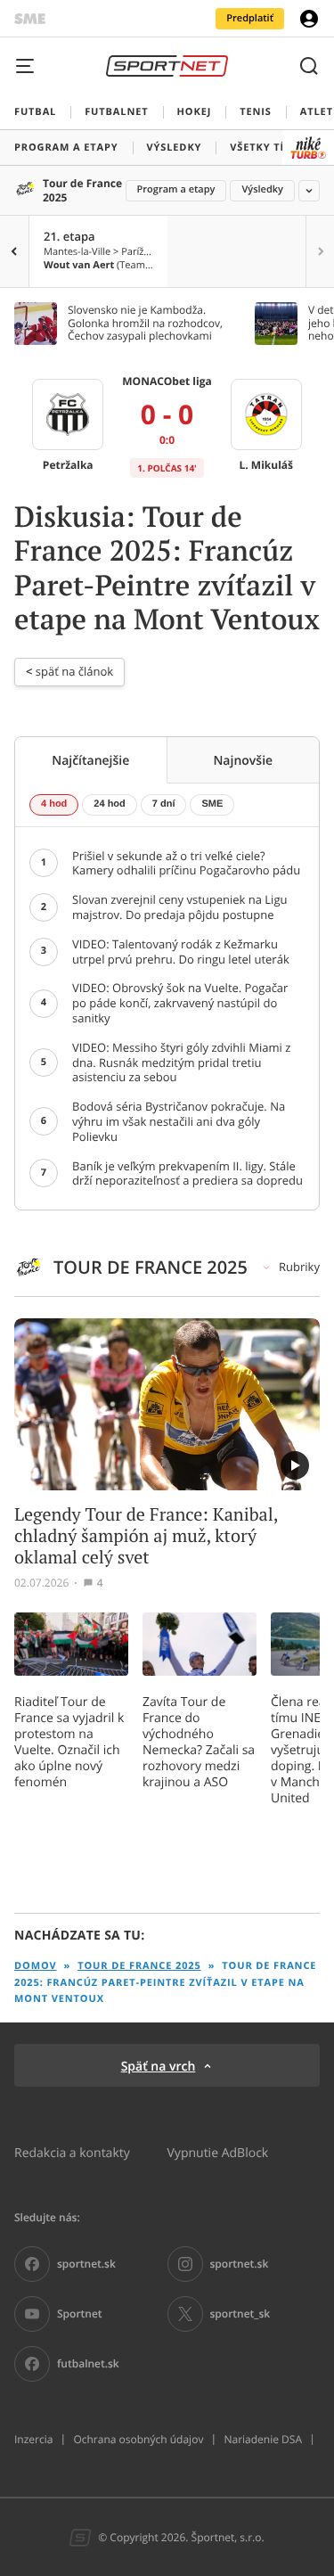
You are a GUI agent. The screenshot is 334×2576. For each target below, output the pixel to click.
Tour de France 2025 (82, 190)
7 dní (164, 804)
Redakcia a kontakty (72, 2152)
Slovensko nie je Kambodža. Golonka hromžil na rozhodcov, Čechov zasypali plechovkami (145, 323)
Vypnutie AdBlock (218, 2152)
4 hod (54, 804)
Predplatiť (250, 18)
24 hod (109, 804)
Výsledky (262, 189)
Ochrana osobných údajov (138, 2440)
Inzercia (33, 2440)
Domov (36, 1966)
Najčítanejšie (90, 760)
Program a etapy (176, 189)
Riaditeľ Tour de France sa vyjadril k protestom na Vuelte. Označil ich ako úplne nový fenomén (69, 1742)
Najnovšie (243, 760)
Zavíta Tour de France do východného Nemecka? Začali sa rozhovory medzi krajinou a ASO (199, 1742)
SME (212, 804)
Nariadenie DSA (263, 2440)
